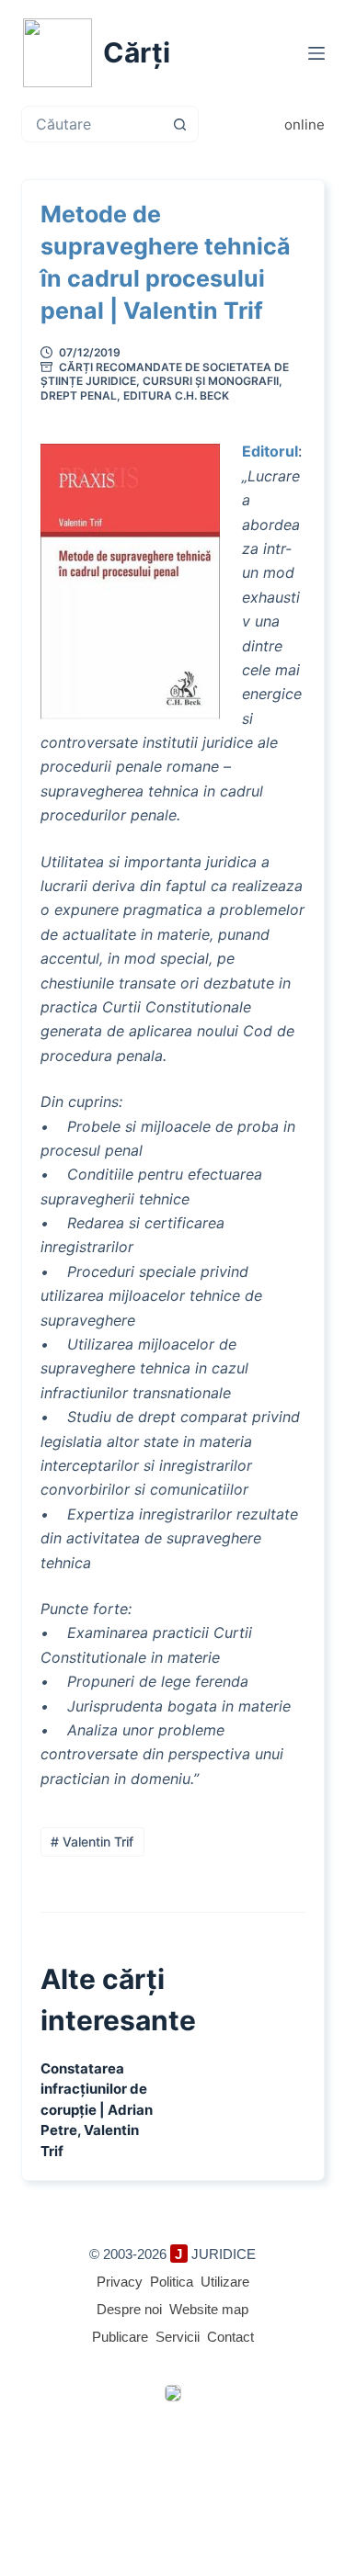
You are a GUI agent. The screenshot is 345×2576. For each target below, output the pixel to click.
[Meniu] (316, 53)
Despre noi (129, 2309)
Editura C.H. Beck (176, 395)
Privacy (120, 2282)
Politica (172, 2282)
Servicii (178, 2337)
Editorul (270, 451)
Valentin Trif (92, 1842)
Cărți (137, 52)
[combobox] (92, 124)
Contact (230, 2337)
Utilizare (225, 2282)
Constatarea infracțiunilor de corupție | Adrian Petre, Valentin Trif (97, 2110)
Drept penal (79, 395)
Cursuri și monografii (211, 381)
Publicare (120, 2337)
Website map (209, 2309)
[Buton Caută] (180, 124)
